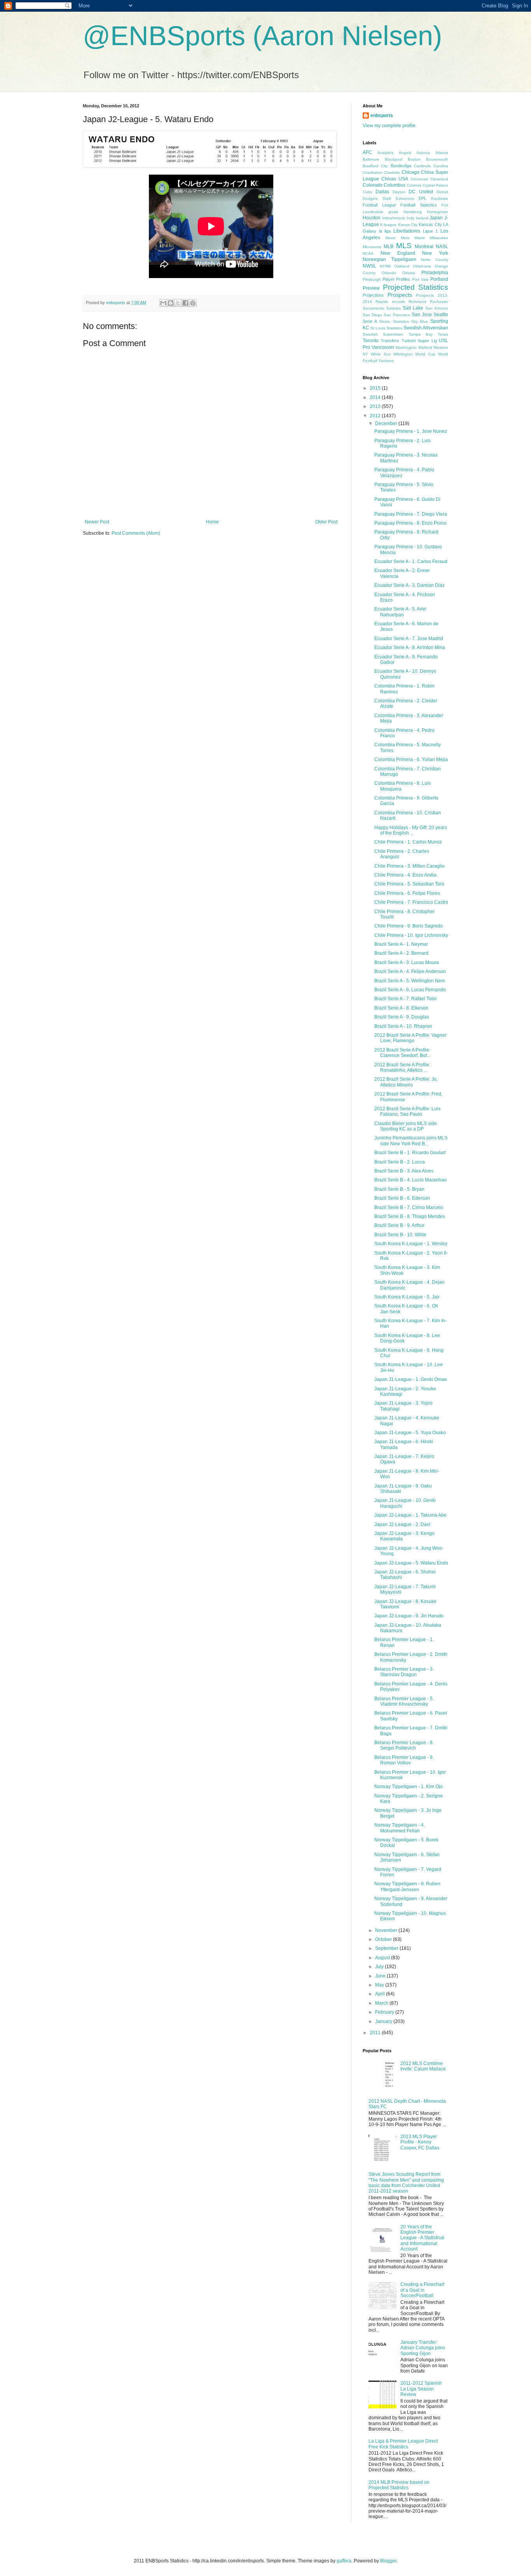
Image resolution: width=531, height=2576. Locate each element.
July (380, 1967)
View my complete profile (389, 126)
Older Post (326, 522)
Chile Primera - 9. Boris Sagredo (409, 926)
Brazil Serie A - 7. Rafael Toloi (405, 999)
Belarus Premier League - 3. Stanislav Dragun (404, 1672)
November (387, 1930)
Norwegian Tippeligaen (390, 259)
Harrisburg (413, 212)
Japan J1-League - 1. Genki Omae (411, 1379)
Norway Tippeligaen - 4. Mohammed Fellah (400, 1828)
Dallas (382, 192)
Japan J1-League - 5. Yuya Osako (410, 1433)
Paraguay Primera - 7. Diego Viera (411, 514)
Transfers (390, 341)
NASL (442, 247)
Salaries (394, 308)
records (398, 302)
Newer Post (97, 522)
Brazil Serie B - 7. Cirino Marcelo (409, 1207)
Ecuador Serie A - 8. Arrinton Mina (410, 647)
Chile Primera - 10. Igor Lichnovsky (411, 935)
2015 (376, 388)
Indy (410, 218)
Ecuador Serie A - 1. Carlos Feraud (411, 562)
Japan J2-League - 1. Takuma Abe (410, 1515)
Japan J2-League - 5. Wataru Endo (411, 1563)
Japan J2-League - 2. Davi (402, 1524)
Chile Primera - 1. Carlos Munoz (408, 842)
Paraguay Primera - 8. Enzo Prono (410, 523)
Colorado (373, 185)
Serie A (370, 321)
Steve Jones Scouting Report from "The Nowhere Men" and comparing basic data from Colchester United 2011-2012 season (406, 2183)
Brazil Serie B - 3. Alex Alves (404, 1171)
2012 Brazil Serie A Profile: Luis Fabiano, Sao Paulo (407, 1111)
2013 (376, 406)
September (387, 1948)
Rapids (382, 302)
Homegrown (438, 212)
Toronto (371, 341)
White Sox (381, 354)
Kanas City (408, 225)
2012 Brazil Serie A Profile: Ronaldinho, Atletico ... (402, 1067)
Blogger (388, 2561)
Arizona (423, 153)
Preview (371, 288)
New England (398, 253)
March (382, 2003)
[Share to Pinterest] (193, 303)
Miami (419, 238)
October (384, 1939)
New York (435, 253)
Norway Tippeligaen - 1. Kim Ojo (409, 1787)
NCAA (368, 253)
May (380, 1985)
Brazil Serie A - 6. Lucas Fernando (410, 990)
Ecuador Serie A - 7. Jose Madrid (409, 639)
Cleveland (439, 179)
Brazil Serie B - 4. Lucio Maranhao (410, 1180)
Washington (406, 347)
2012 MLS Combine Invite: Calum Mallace (423, 2066)
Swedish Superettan (383, 334)
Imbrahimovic (394, 218)
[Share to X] (178, 303)
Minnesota (372, 247)
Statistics (394, 328)
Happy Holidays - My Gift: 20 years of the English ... (411, 830)
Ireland (422, 218)
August (383, 1958)
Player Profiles (396, 279)
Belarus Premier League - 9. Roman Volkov (404, 1760)
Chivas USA (395, 179)
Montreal (424, 247)
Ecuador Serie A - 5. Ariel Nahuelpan (400, 612)
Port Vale (420, 279)
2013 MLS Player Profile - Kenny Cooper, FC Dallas (420, 2142)
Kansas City (430, 224)
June (381, 1976)
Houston (372, 218)
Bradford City (375, 166)
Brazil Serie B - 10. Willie (400, 1235)
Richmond (417, 302)
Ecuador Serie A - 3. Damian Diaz (410, 585)
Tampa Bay (421, 334)
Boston (414, 159)
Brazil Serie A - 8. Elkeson (401, 1008)
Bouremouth (437, 159)
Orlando (389, 273)
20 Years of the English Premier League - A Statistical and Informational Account (422, 2238)
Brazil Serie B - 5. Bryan (399, 1189)
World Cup (425, 354)
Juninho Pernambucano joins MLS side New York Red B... (411, 1141)
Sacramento (374, 308)
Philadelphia (435, 273)
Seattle (441, 315)
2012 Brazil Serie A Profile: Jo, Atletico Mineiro (406, 1082)
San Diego (372, 315)
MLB (389, 247)
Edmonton (405, 199)
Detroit (442, 192)
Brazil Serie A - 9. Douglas (402, 1017)
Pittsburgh (372, 279)
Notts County (435, 260)
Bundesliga (401, 166)
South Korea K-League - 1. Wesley (411, 1244)
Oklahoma (422, 266)
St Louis (378, 328)
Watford (425, 347)
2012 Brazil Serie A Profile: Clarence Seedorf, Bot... (402, 1053)
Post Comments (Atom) (136, 533)
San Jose (422, 315)
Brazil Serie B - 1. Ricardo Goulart (410, 1153)
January (384, 2021)
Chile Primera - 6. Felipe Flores (407, 893)
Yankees (386, 361)
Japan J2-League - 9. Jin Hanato (409, 1616)
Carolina (441, 166)
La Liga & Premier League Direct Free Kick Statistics (403, 2444)
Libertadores (407, 231)
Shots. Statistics (394, 321)
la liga (385, 231)
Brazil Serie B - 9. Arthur (399, 1225)
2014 (376, 397)
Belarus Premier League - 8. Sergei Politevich (404, 1745)
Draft (387, 199)
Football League (379, 205)
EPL (423, 198)
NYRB (385, 266)
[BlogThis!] (171, 303)
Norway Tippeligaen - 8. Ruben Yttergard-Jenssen (407, 1886)
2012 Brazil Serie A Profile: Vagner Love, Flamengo (410, 1038)
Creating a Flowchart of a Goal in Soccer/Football (422, 2290)
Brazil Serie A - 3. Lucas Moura (407, 962)
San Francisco (397, 315)
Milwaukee (439, 238)
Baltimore (371, 159)
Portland (439, 279)
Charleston (372, 172)
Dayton (399, 192)
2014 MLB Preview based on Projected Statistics (399, 2485)
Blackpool (394, 159)
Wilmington (403, 354)
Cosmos (414, 185)
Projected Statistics (416, 287)
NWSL (369, 266)
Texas (443, 334)
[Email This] (163, 303)
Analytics (385, 153)
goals (393, 212)
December (387, 423)
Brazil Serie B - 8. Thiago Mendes (410, 1216)
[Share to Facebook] (185, 303)
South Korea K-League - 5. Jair (407, 1297)
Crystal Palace (435, 185)
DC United (421, 192)
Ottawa (409, 273)
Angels (405, 153)
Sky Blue (420, 321)
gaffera (344, 2561)
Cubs (367, 192)
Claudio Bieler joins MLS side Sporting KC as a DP (406, 1126)
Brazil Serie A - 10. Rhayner (403, 1026)
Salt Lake (413, 308)
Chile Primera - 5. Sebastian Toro (409, 884)
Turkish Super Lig (419, 341)
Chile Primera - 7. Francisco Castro (411, 902)
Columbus (395, 185)
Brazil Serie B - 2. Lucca (400, 1162)
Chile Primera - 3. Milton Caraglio (410, 866)
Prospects (400, 295)
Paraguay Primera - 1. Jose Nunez (411, 431)
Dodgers (370, 199)
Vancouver (383, 347)
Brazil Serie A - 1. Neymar (401, 944)
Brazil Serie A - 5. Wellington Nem (410, 981)
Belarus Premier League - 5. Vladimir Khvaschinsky (404, 1701)
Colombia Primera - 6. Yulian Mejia (411, 759)
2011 (376, 2033)
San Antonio (437, 308)
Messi (390, 238)
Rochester (439, 302)
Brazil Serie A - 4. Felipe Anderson (410, 971)
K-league (388, 225)
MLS (404, 246)
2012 (376, 416)
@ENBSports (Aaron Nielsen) (262, 36)
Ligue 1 (431, 231)
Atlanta (442, 153)
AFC (367, 152)
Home (212, 522)
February (385, 2012)
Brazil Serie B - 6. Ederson (402, 1198)
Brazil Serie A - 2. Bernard (401, 953)
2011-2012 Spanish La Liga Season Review (421, 2389)
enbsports (382, 115)
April (381, 1994)
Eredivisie (440, 199)
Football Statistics (419, 205)
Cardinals (422, 166)
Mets (405, 238)
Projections (373, 295)
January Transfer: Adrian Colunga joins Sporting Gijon (423, 2348)
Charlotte (392, 172)
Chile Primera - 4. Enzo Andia (405, 875)
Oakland (402, 266)
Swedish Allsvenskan (426, 328)
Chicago (410, 172)
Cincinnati (419, 179)
